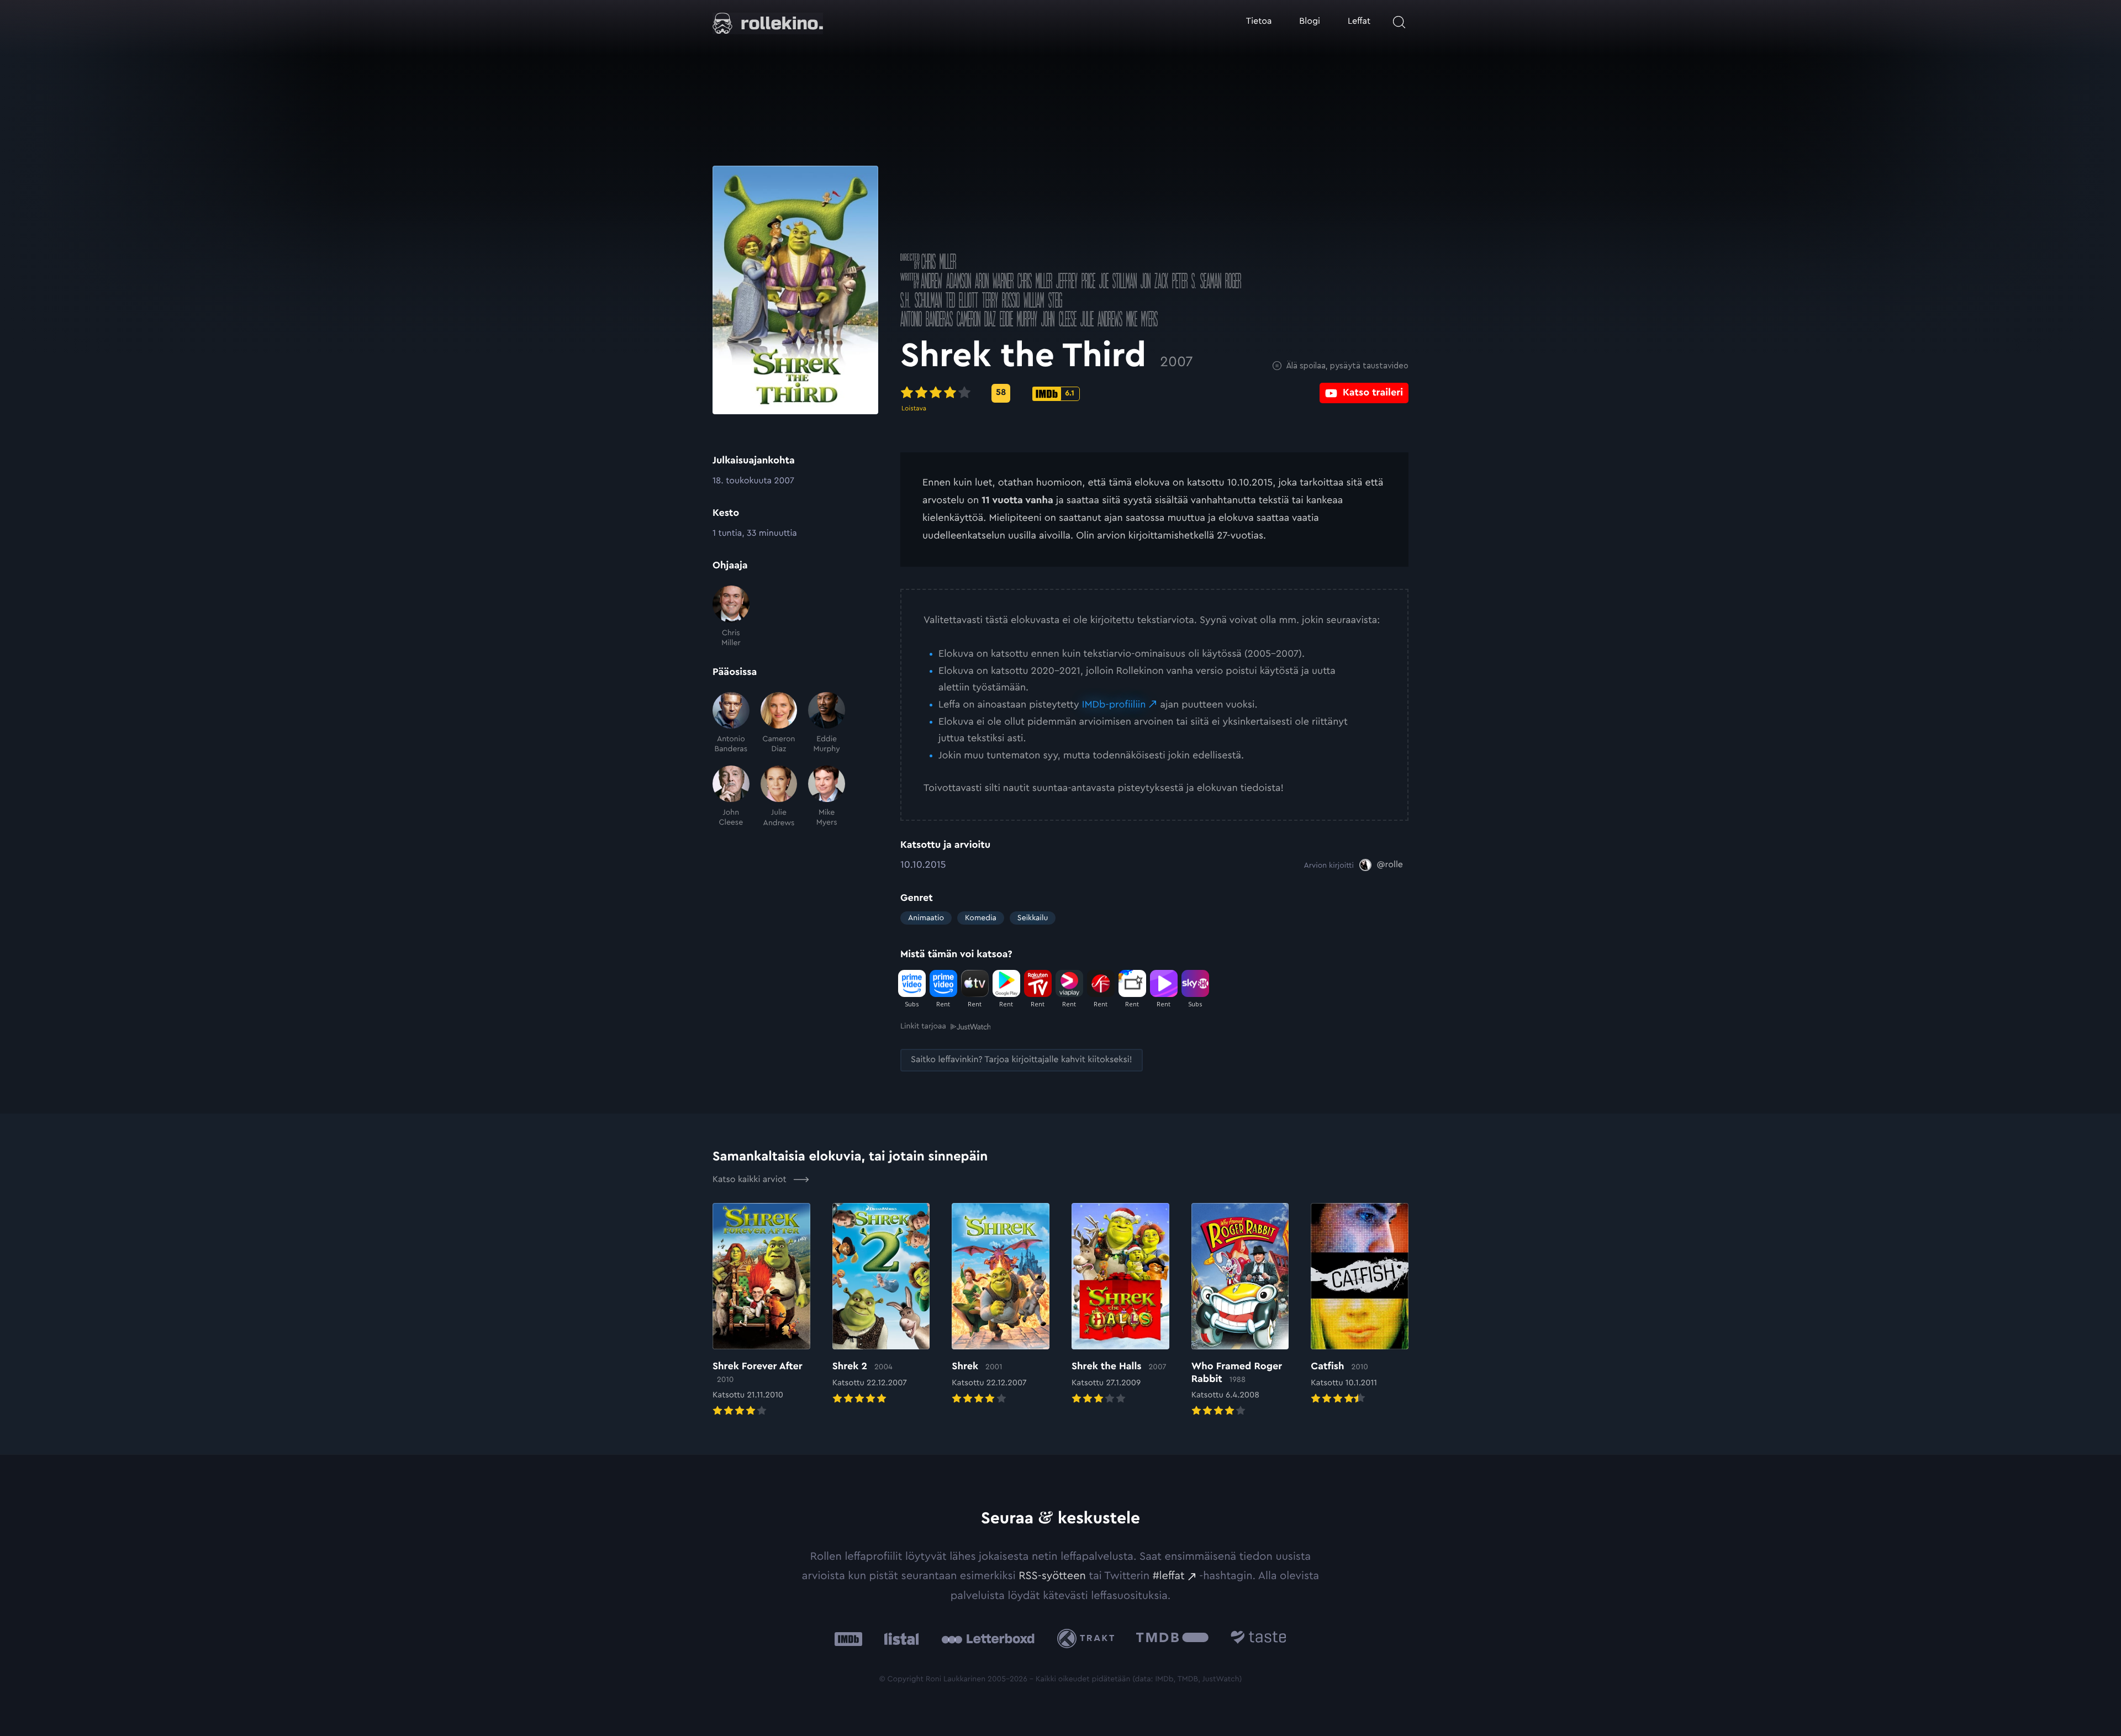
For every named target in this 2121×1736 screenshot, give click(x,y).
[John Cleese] (731, 797)
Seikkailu (1033, 918)
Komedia (981, 918)
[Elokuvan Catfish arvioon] (1360, 1305)
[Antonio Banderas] (731, 723)
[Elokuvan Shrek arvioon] (1001, 1305)
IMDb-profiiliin (1114, 705)
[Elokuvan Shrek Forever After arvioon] (761, 1311)
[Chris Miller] (731, 617)
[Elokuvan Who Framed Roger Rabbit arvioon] (1240, 1311)
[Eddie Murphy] (827, 723)
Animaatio (926, 918)
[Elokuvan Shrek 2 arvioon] (881, 1305)
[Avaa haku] (1399, 22)
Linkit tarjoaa (923, 1026)
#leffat (1169, 1576)
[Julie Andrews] (779, 797)
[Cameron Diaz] (779, 723)
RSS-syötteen (1052, 1576)
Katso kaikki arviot (751, 1180)
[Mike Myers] (827, 797)
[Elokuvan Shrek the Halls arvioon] (1120, 1305)
